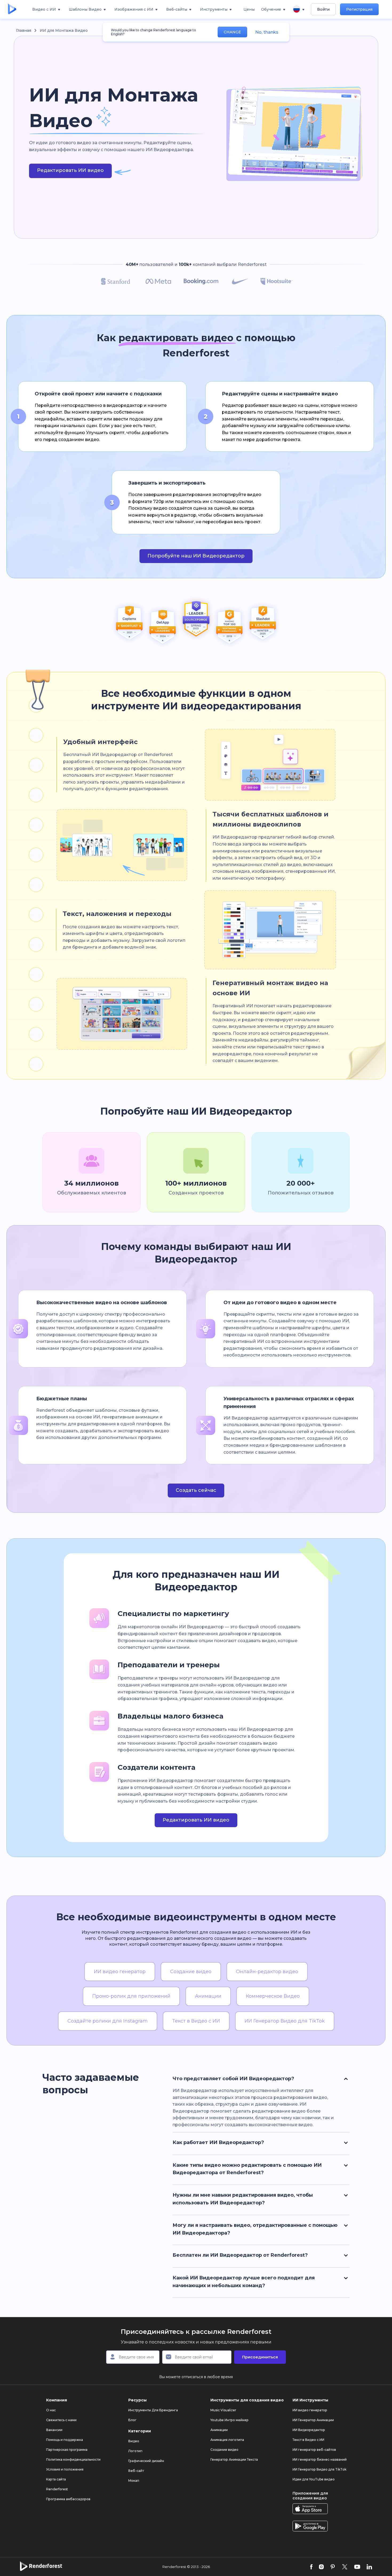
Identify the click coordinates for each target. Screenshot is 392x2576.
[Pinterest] (333, 2567)
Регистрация (359, 9)
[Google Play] (310, 2526)
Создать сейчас (196, 1490)
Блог (132, 2420)
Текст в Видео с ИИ (308, 2440)
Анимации (219, 2430)
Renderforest (57, 2489)
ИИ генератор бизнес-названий (320, 2459)
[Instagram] (321, 2567)
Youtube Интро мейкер (229, 2420)
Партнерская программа (67, 2450)
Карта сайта (56, 2479)
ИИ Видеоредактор (309, 2430)
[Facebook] (311, 2567)
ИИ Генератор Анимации (313, 2420)
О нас (51, 2410)
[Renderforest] (41, 2567)
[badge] (129, 625)
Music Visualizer (223, 2410)
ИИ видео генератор (310, 2410)
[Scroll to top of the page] (379, 2559)
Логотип (135, 2451)
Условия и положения (65, 2469)
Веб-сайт (136, 2471)
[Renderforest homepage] (12, 9)
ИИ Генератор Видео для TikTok (319, 2469)
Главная (24, 30)
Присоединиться (260, 2357)
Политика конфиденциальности (73, 2459)
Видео (134, 2441)
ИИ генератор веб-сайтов (314, 2450)
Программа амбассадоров (68, 2499)
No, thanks (267, 32)
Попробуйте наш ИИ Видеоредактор (196, 556)
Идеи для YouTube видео (314, 2479)
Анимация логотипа (227, 2440)
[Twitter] (345, 2567)
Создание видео (224, 2450)
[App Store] (310, 2509)
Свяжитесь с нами (61, 2420)
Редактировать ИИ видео (70, 170)
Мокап (134, 2481)
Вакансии (54, 2430)
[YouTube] (357, 2567)
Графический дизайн (146, 2461)
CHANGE (232, 32)
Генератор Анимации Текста (234, 2459)
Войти (323, 9)
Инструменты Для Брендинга (153, 2410)
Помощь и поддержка (65, 2440)
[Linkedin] (369, 2567)
